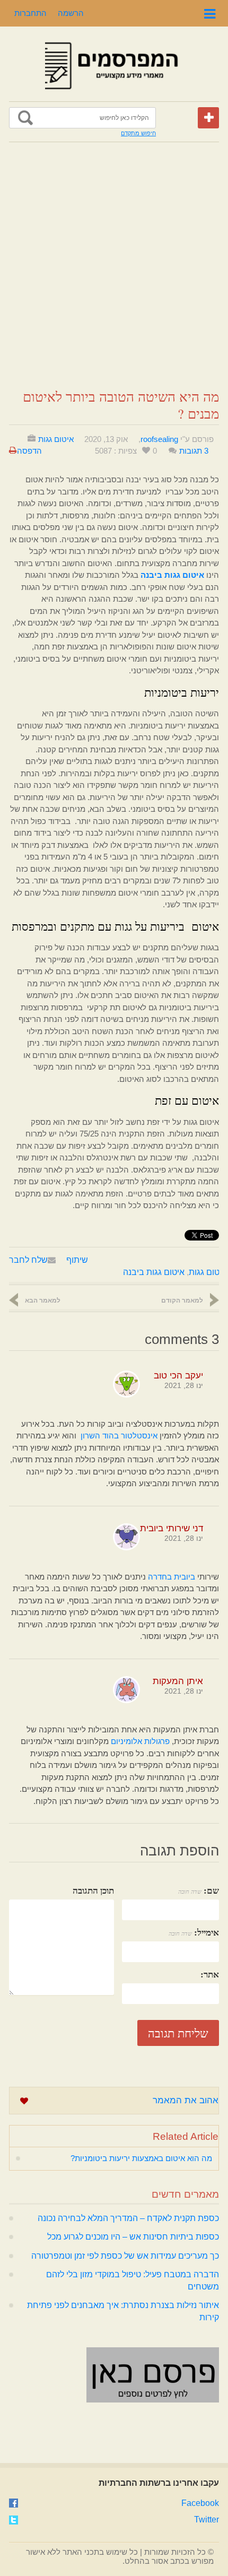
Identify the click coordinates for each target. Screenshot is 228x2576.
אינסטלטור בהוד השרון (119, 1436)
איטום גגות (56, 439)
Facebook (200, 2503)
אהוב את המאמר (186, 2100)
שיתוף (77, 1260)
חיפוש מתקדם (138, 133)
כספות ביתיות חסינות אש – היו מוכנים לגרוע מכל (133, 2237)
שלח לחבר (28, 1260)
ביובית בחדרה (172, 1577)
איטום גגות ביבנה (154, 1272)
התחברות (30, 13)
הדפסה (29, 451)
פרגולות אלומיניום (140, 1741)
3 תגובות (194, 451)
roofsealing (159, 439)
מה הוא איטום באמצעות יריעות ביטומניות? (141, 2158)
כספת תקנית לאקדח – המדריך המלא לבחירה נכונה (128, 2218)
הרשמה (71, 13)
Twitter (207, 2519)
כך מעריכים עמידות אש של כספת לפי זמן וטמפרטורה (125, 2256)
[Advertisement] (114, 266)
